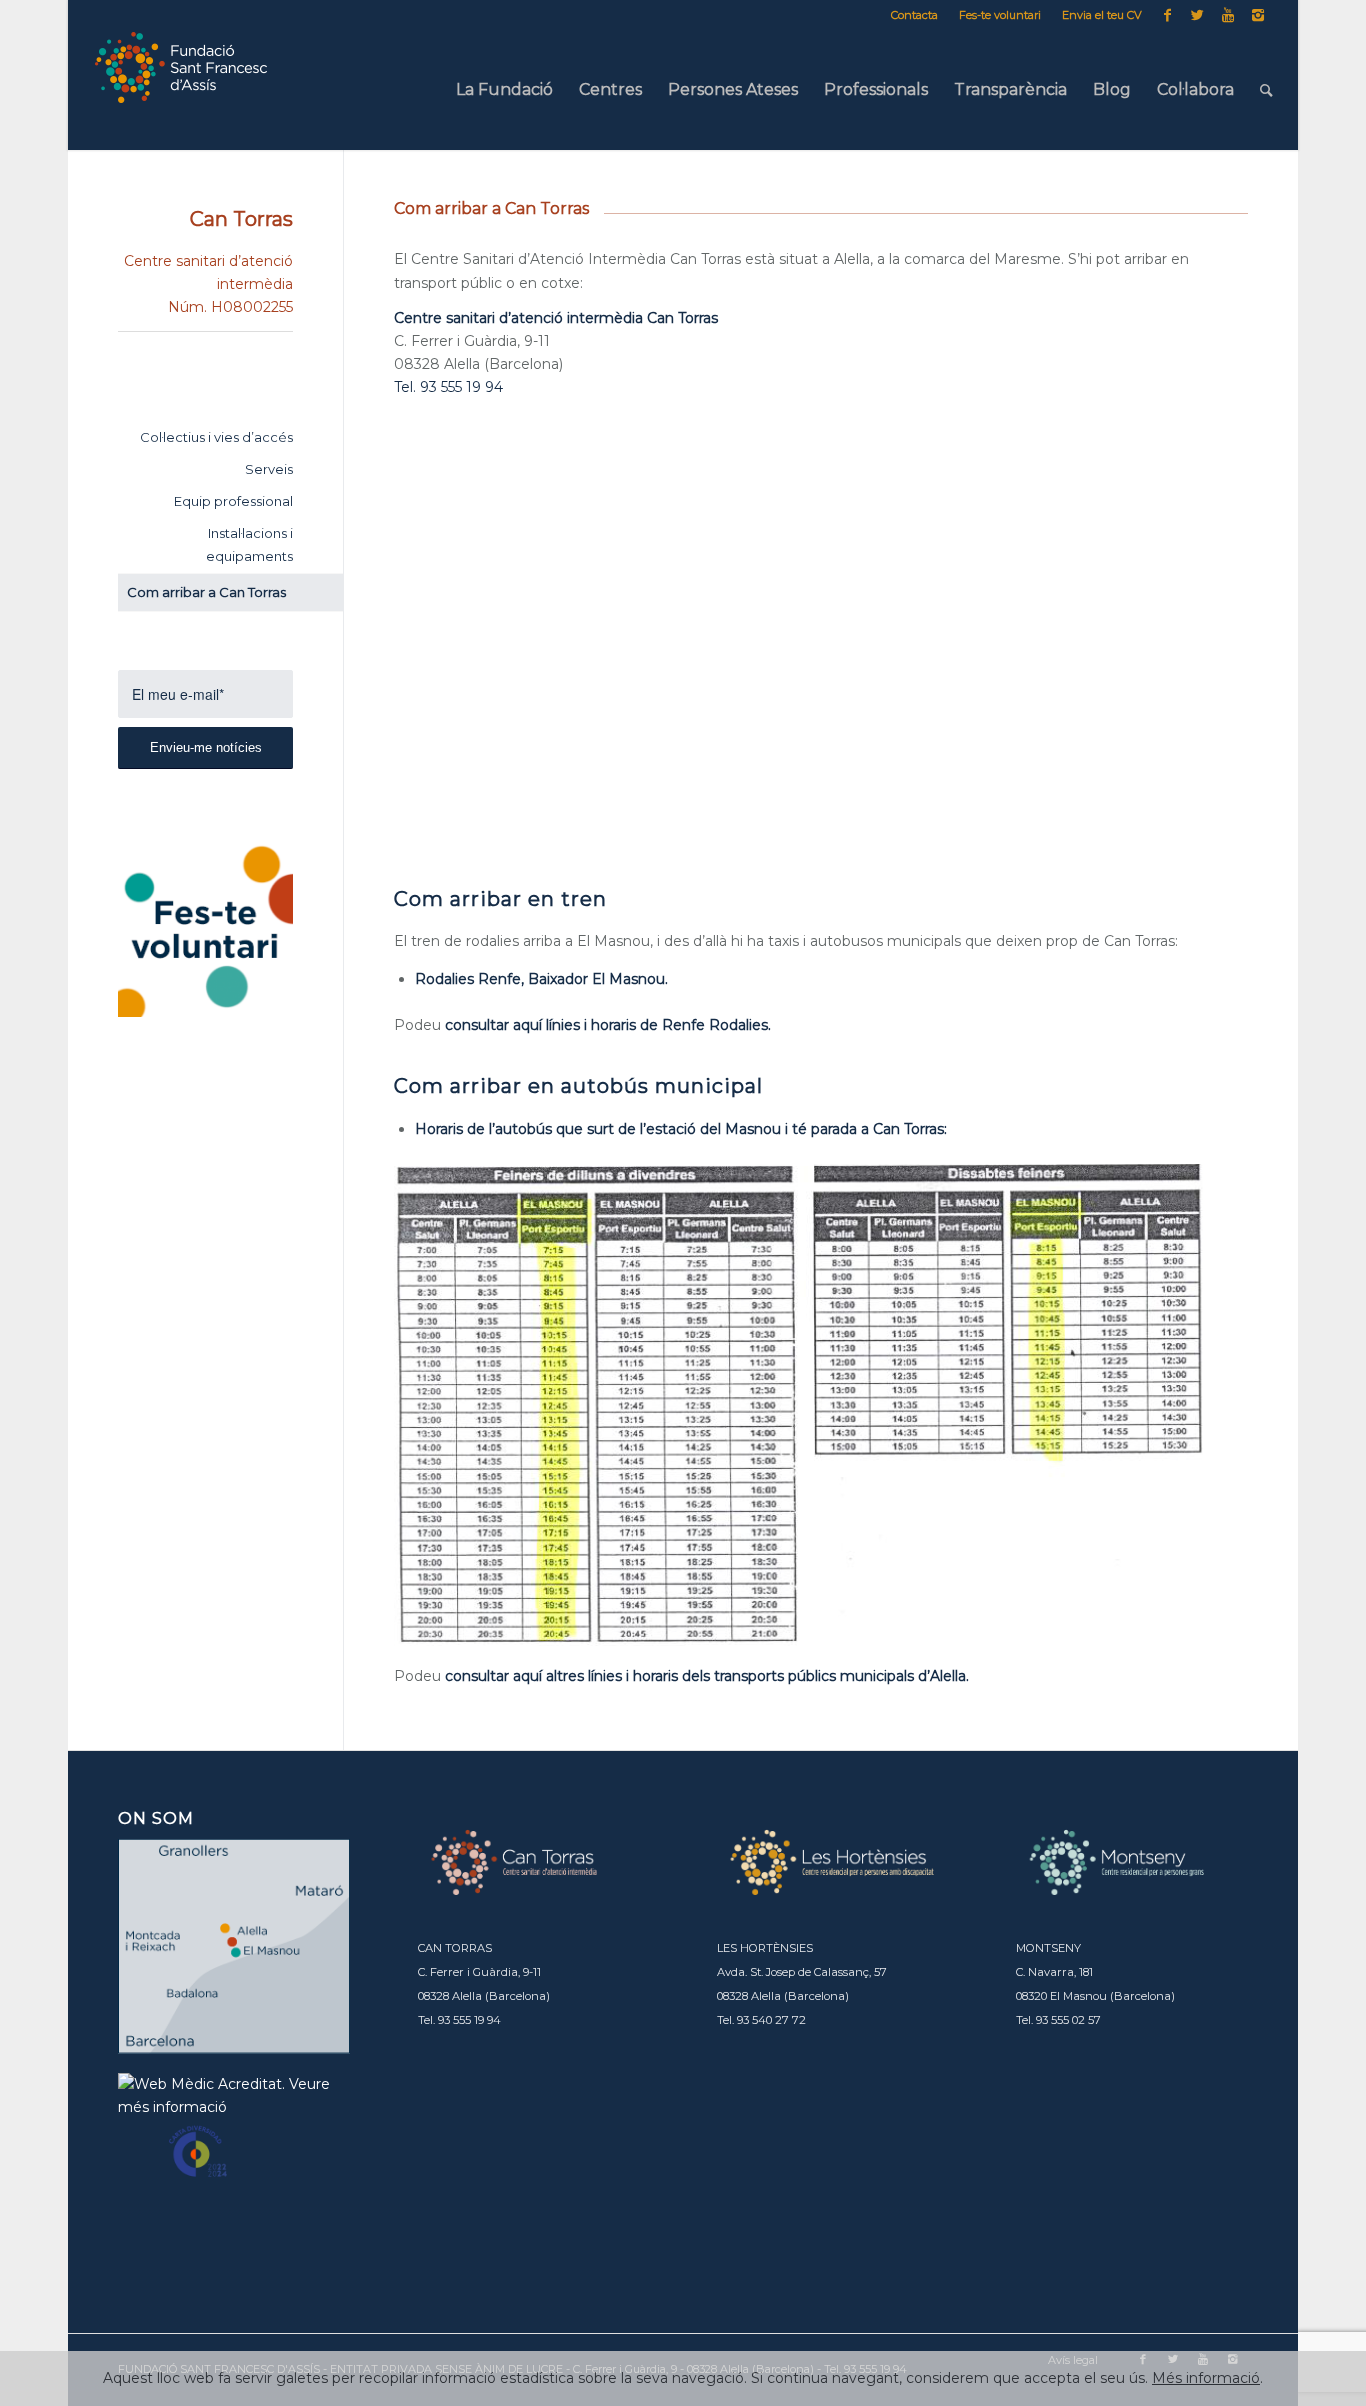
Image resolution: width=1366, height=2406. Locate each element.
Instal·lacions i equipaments (249, 544)
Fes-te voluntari (1000, 15)
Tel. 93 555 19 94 (448, 387)
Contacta (914, 15)
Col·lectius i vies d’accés (216, 437)
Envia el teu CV (1102, 15)
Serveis (269, 469)
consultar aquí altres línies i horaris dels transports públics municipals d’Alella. (707, 1676)
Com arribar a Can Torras (206, 592)
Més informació (1206, 2378)
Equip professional (233, 501)
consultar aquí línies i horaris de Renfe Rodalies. (608, 1025)
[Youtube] (1227, 15)
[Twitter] (1197, 15)
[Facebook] (1167, 15)
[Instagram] (1258, 15)
